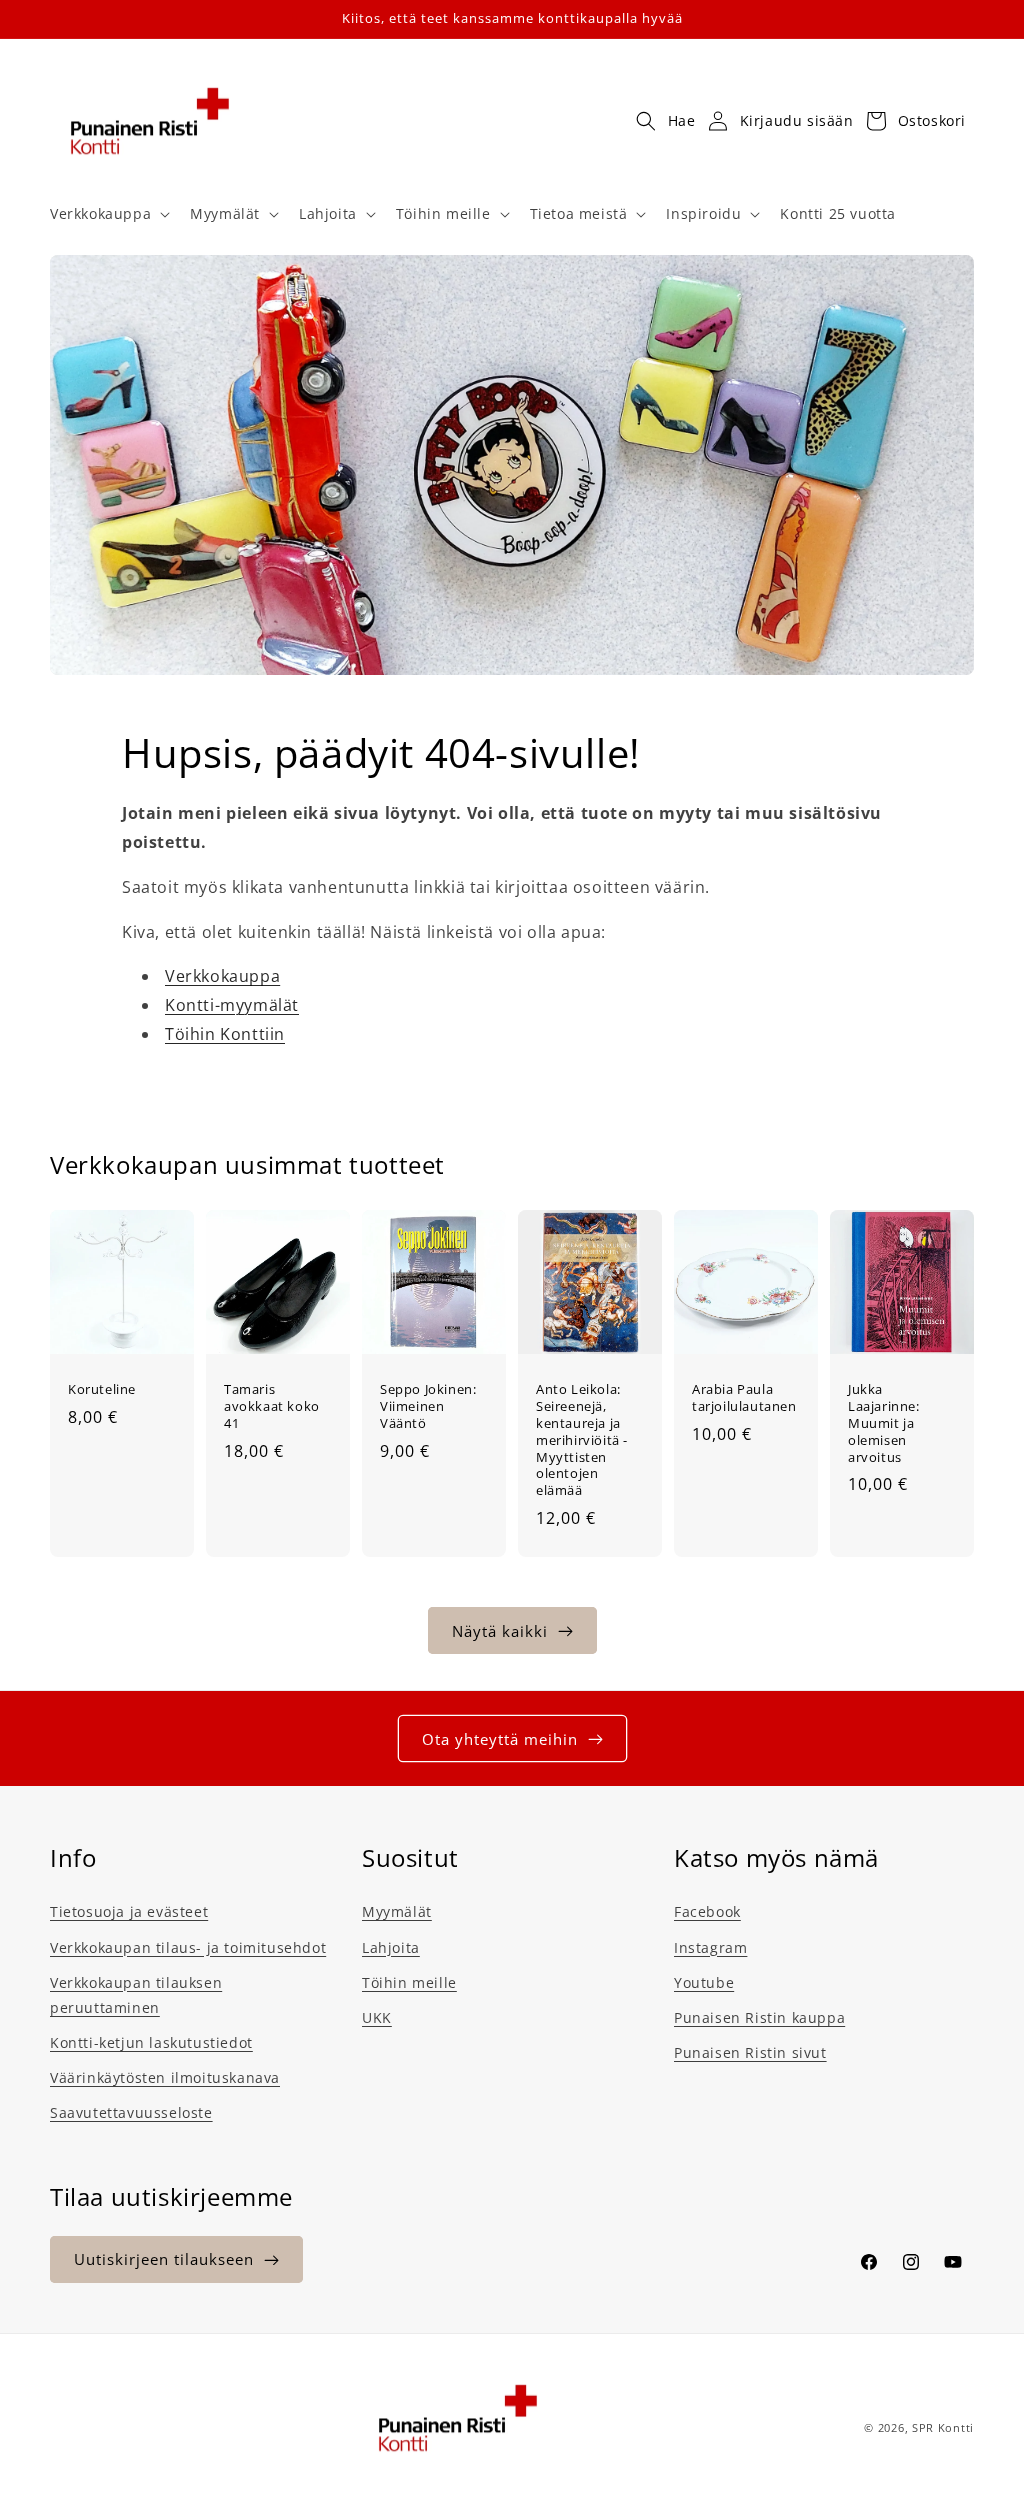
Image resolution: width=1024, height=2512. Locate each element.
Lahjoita (391, 1947)
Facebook (707, 1911)
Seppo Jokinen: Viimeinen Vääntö (428, 1406)
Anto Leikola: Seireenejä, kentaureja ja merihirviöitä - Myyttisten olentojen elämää (582, 1440)
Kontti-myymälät (232, 1005)
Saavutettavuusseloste (131, 2112)
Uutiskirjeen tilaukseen (164, 2259)
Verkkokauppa (222, 976)
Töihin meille (409, 1982)
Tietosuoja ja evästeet (129, 1911)
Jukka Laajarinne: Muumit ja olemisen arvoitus (884, 1423)
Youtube (704, 1982)
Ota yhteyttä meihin (500, 1739)
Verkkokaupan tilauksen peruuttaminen (136, 1995)
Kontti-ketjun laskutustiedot (151, 2042)
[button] (108, 214)
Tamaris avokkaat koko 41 (272, 1406)
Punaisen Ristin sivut (750, 2052)
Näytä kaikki (500, 1631)
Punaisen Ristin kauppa (759, 2017)
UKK (377, 2017)
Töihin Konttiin (225, 1034)
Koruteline (102, 1389)
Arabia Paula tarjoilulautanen (744, 1398)
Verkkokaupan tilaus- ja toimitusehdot (188, 1947)
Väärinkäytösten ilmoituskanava (165, 2077)
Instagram (710, 1947)
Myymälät (397, 1911)
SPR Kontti (943, 2427)
